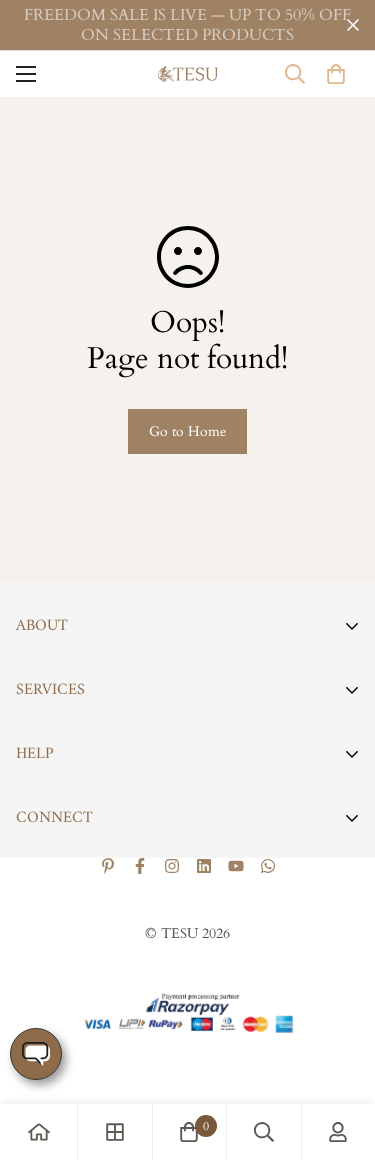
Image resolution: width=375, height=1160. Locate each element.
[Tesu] (188, 74)
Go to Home (187, 431)
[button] (336, 74)
